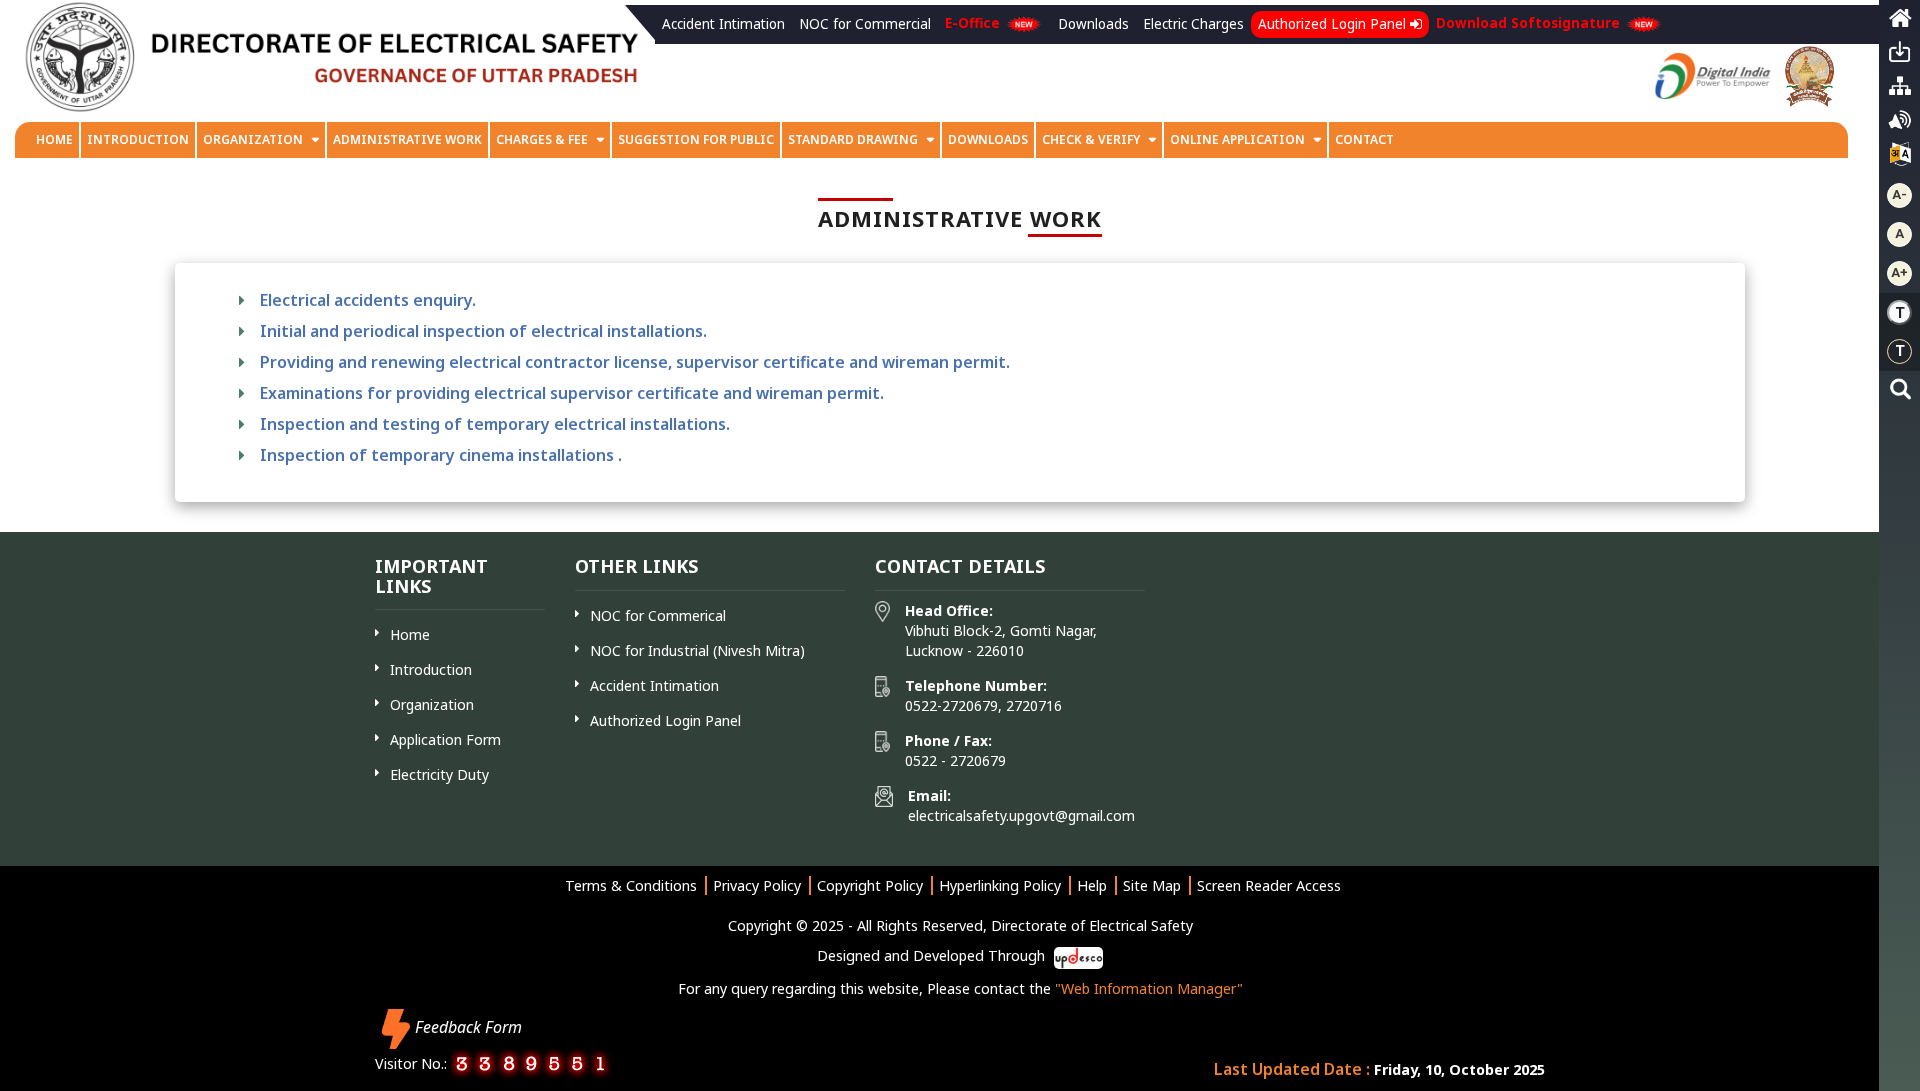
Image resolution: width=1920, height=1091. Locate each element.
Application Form (445, 739)
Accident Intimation (723, 24)
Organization (253, 139)
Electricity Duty (439, 774)
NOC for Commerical (658, 615)
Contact (1364, 139)
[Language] (1900, 159)
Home (54, 139)
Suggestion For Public (696, 139)
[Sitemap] (1900, 91)
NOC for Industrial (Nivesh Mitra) (697, 650)
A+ (1899, 272)
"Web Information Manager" (1149, 988)
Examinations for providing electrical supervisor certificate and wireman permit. (572, 393)
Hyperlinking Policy (1000, 885)
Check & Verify (1092, 139)
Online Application (1239, 139)
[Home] (1900, 23)
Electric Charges (1193, 24)
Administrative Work (407, 139)
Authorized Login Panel (1334, 24)
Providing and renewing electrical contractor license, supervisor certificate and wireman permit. (635, 362)
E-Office (974, 23)
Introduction (138, 139)
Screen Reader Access (1269, 885)
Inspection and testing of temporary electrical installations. (495, 424)
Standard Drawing (853, 139)
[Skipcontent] (1900, 57)
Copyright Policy (870, 885)
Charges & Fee (542, 139)
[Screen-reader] (1900, 125)
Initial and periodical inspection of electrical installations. (483, 331)
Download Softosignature (1530, 23)
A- (1899, 194)
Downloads (1093, 24)
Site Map (1152, 885)
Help (1092, 885)
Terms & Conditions (631, 885)
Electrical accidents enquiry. (368, 300)
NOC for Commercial (865, 24)
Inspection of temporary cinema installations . (441, 455)
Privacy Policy (757, 885)
